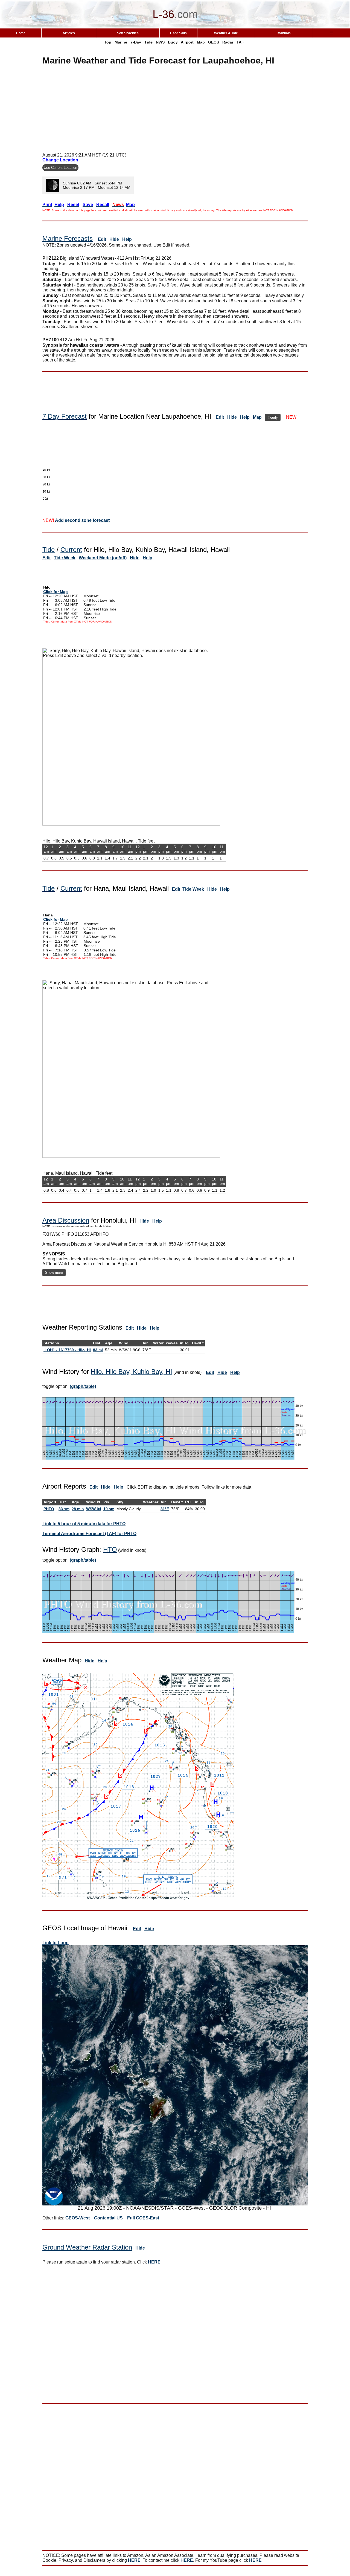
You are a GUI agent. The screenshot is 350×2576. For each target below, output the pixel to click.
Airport (187, 42)
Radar (228, 42)
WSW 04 (94, 1509)
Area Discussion (66, 1220)
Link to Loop (56, 1943)
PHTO (49, 1509)
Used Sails (178, 33)
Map (201, 42)
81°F (165, 1509)
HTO (110, 1549)
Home (21, 33)
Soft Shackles (128, 33)
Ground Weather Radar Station (87, 2247)
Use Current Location (60, 168)
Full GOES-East (143, 2218)
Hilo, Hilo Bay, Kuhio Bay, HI (132, 1372)
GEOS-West (78, 2218)
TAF (240, 42)
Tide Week (65, 558)
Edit (102, 239)
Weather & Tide (226, 33)
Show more (54, 1273)
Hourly (273, 417)
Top (108, 42)
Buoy (173, 42)
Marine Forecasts (68, 238)
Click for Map (56, 592)
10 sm (109, 1509)
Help (127, 239)
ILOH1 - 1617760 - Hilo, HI (67, 1350)
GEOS (214, 42)
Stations (51, 1343)
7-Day (136, 42)
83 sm (64, 1509)
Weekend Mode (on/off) (103, 558)
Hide (114, 239)
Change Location (60, 160)
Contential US (108, 2218)
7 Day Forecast (65, 416)
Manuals (284, 33)
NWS (160, 42)
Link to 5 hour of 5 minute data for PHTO (84, 1524)
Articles (69, 33)
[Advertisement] (175, 110)
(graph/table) (83, 1386)
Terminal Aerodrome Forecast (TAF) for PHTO (89, 1534)
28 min (78, 1509)
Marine (121, 42)
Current (71, 550)
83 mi (98, 1350)
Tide (148, 42)
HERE (154, 2262)
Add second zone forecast (82, 520)
